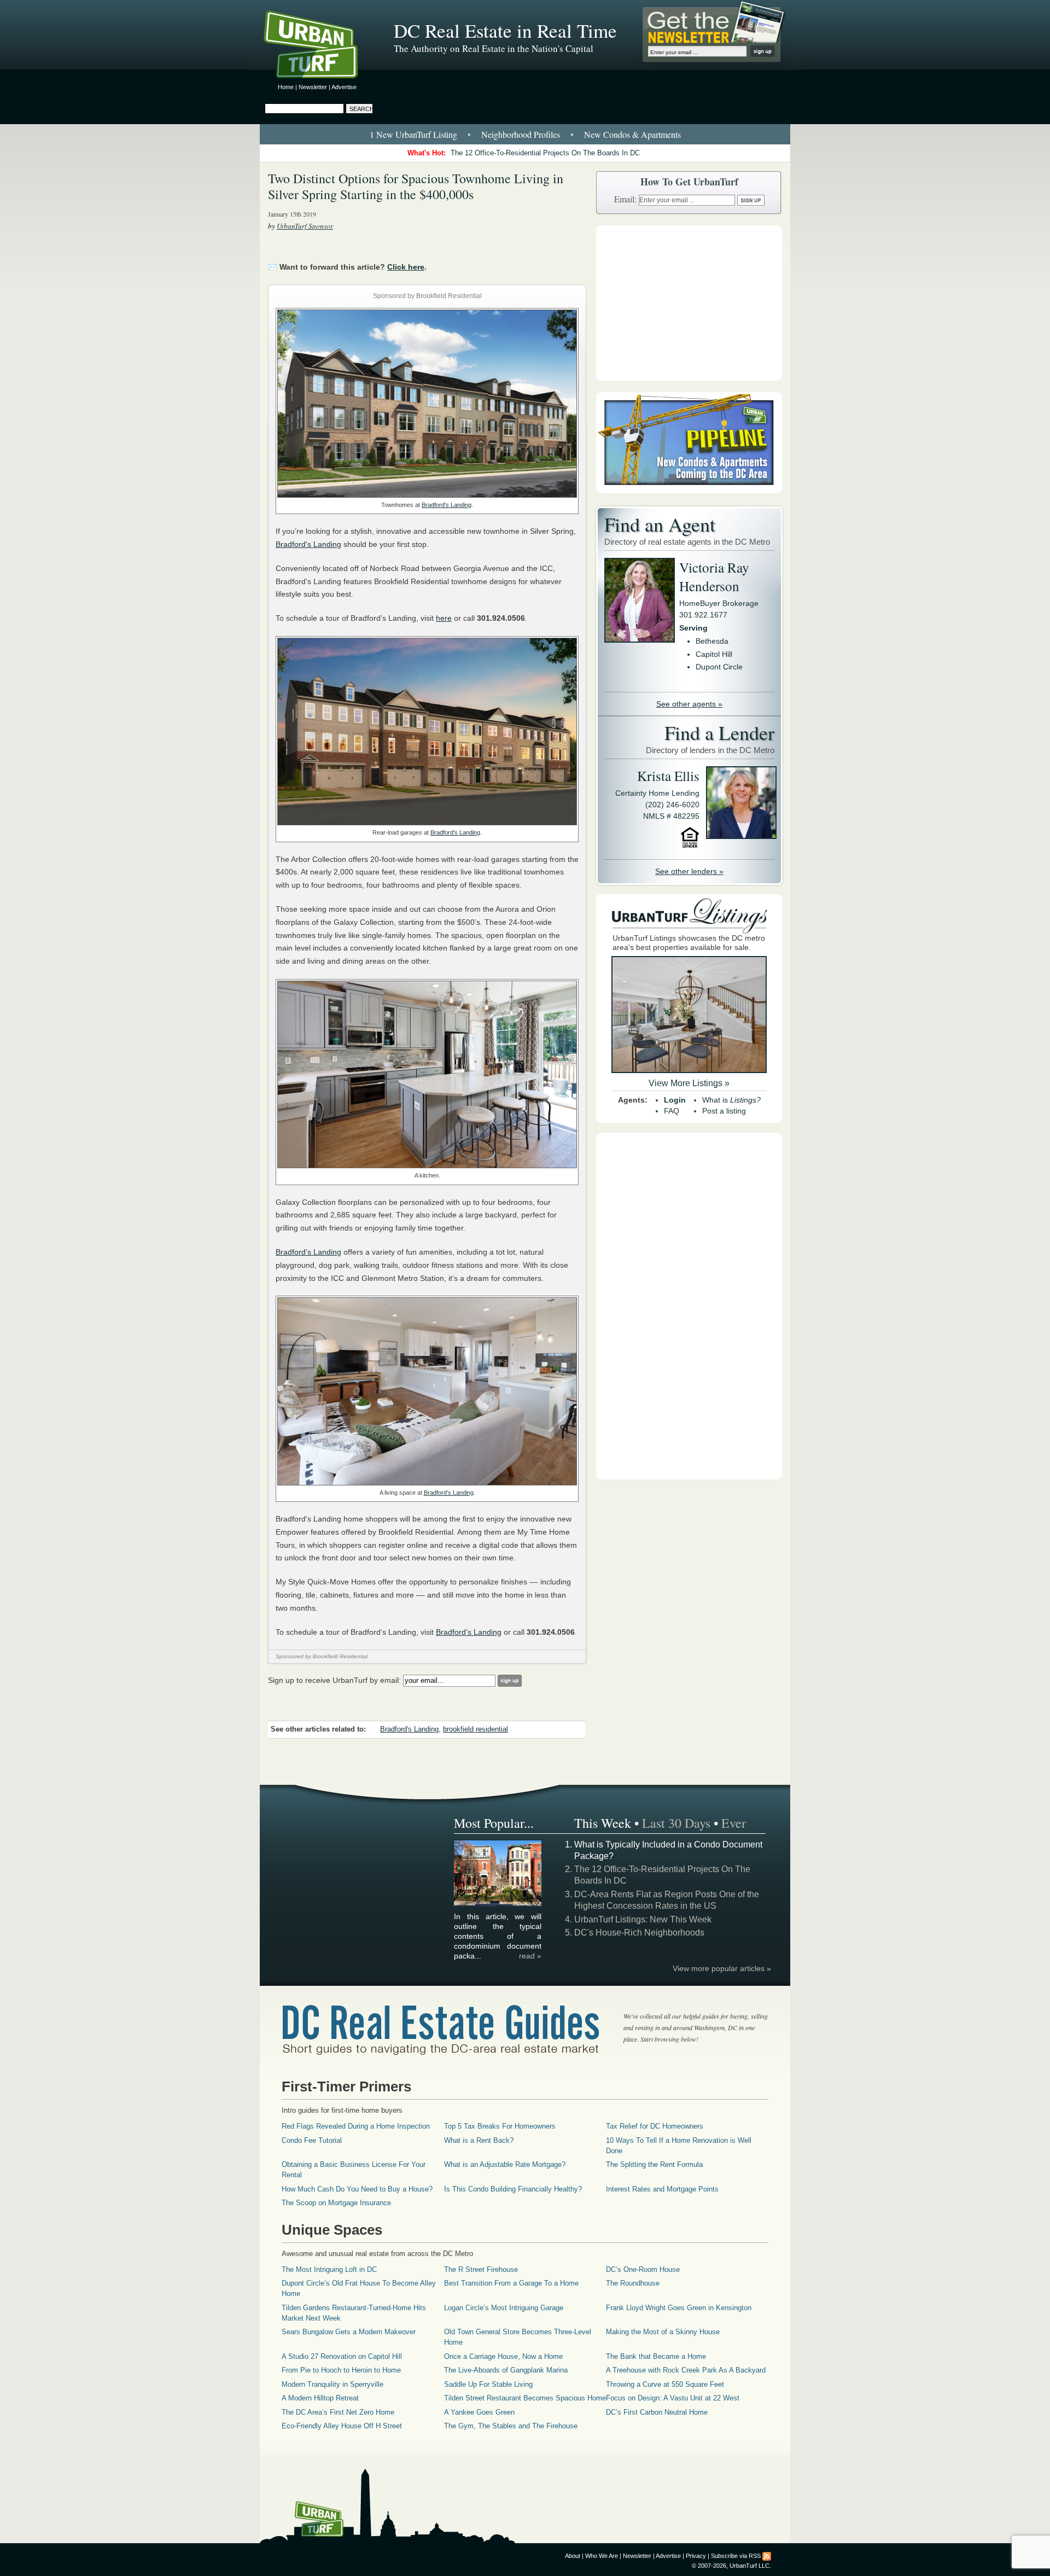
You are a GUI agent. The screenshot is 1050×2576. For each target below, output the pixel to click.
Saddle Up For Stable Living (488, 2384)
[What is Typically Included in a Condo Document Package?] (498, 1904)
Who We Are (602, 2556)
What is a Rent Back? (479, 2140)
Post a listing (724, 1111)
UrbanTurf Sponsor (305, 226)
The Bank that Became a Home (656, 2356)
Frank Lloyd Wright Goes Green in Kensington (679, 2308)
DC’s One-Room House (643, 2269)
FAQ (672, 1111)
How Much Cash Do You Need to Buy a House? (357, 2189)
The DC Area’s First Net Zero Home (338, 2412)
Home (286, 87)
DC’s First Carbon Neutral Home (657, 2412)
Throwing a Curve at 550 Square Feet (665, 2384)
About (573, 2556)
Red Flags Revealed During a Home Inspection (356, 2126)
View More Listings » (689, 1083)
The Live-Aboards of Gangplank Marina (506, 2370)
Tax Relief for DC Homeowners (655, 2126)
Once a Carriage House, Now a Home (503, 2356)
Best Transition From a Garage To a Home (511, 2283)
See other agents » (689, 704)
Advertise (344, 87)
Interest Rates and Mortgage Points (662, 2189)
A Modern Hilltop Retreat (320, 2398)
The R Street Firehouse (481, 2269)
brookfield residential (476, 1729)
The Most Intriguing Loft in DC (329, 2269)
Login (675, 1100)
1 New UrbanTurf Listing (413, 134)
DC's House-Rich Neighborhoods (639, 1933)
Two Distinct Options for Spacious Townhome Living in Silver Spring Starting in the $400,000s (416, 186)
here (444, 618)
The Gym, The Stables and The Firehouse (511, 2426)
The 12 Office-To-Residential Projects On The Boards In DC (545, 153)
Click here (406, 267)
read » (530, 1956)
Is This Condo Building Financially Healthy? (513, 2189)
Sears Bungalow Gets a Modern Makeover (349, 2332)
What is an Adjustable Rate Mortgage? (505, 2164)
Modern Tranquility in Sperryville (332, 2384)
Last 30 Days (676, 1823)
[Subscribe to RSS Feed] (767, 2556)
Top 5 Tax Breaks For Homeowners (500, 2126)
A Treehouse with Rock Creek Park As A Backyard (686, 2370)
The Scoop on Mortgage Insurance (336, 2203)
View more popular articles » (722, 1968)
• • (525, 134)
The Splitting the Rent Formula (654, 2164)
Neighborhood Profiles (521, 134)
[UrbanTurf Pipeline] (689, 491)
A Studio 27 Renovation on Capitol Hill (342, 2356)
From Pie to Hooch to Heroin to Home (341, 2370)
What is (731, 1100)
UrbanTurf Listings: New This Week (643, 1919)
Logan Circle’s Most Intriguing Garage (504, 2308)
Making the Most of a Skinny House (663, 2332)
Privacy (696, 2556)
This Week (603, 1823)
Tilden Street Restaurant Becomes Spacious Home (525, 2398)
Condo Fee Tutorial (312, 2140)
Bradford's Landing (447, 505)
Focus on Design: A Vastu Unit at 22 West (673, 2398)
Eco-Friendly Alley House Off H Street (342, 2426)
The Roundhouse (633, 2283)
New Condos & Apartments (632, 134)
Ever (734, 1823)
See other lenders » (689, 871)
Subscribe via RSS (736, 2556)
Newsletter (313, 87)
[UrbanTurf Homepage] (320, 46)
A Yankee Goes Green (479, 2412)
